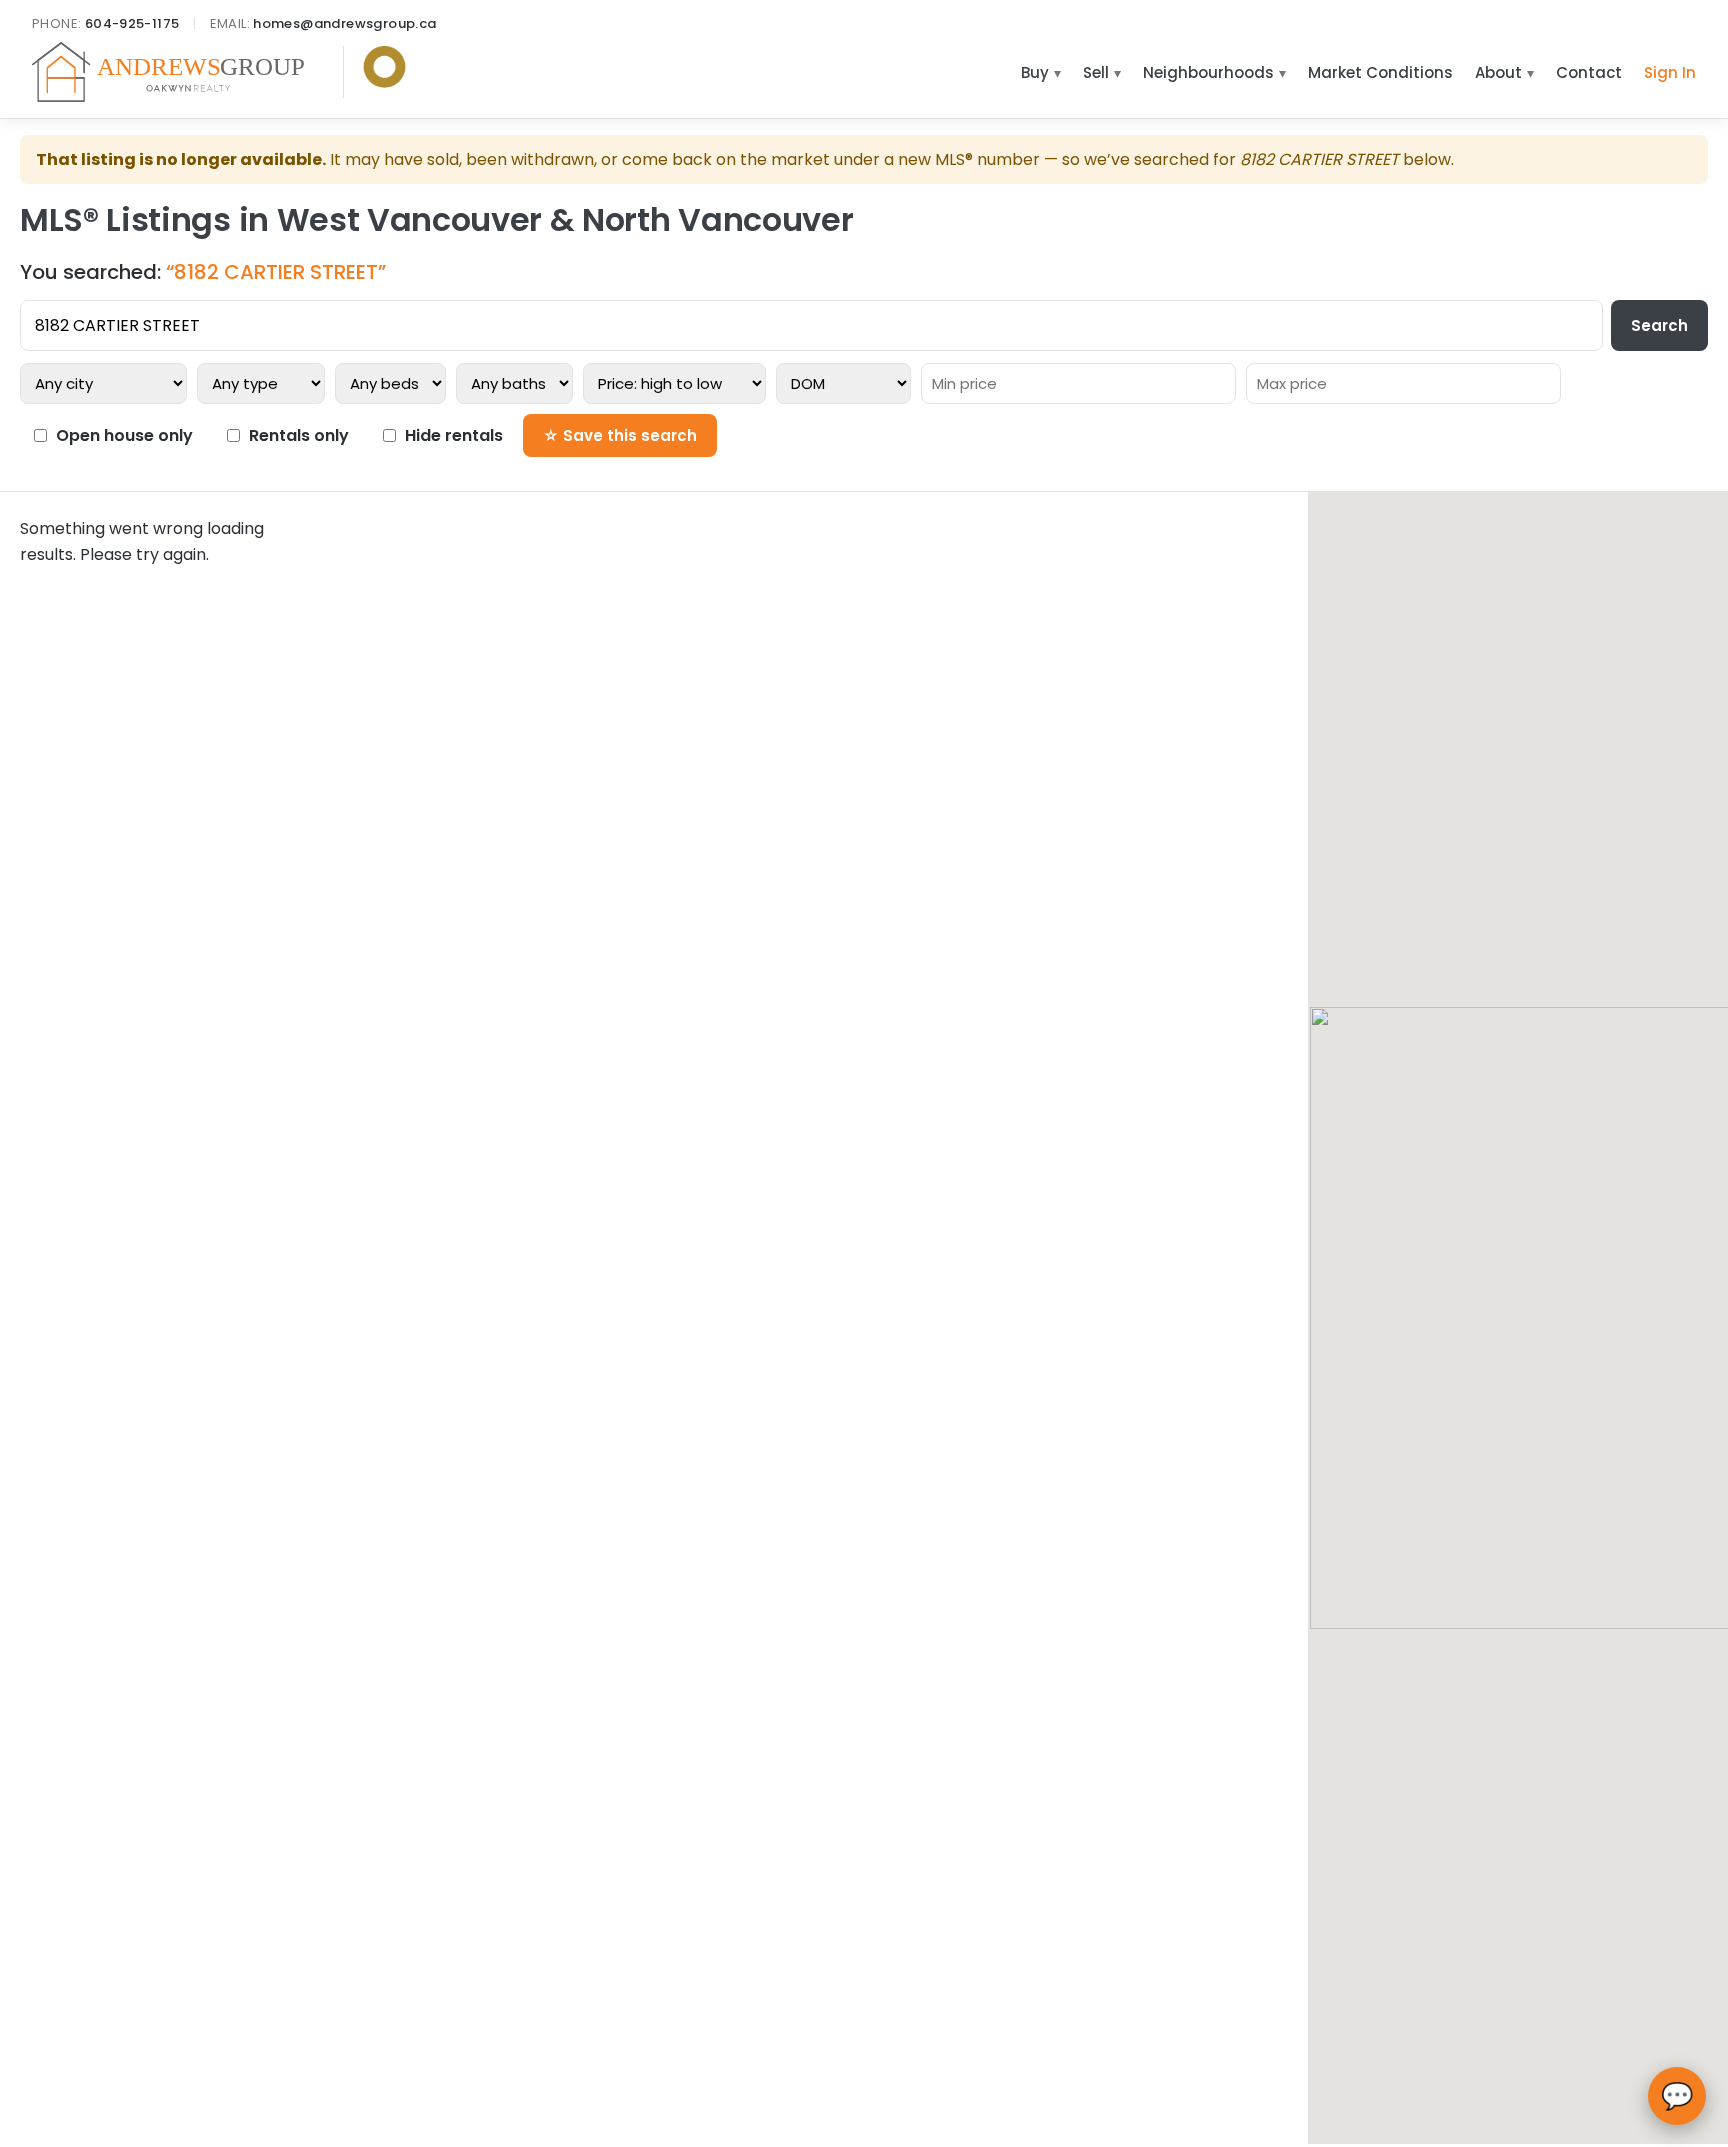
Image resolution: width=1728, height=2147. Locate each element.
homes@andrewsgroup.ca (344, 23)
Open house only (124, 435)
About (1498, 72)
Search (1659, 325)
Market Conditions (1380, 72)
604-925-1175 (132, 23)
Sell (1096, 72)
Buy (1035, 72)
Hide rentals (454, 435)
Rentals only (299, 435)
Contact (1589, 72)
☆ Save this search (620, 435)
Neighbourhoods (1208, 72)
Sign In (1670, 72)
